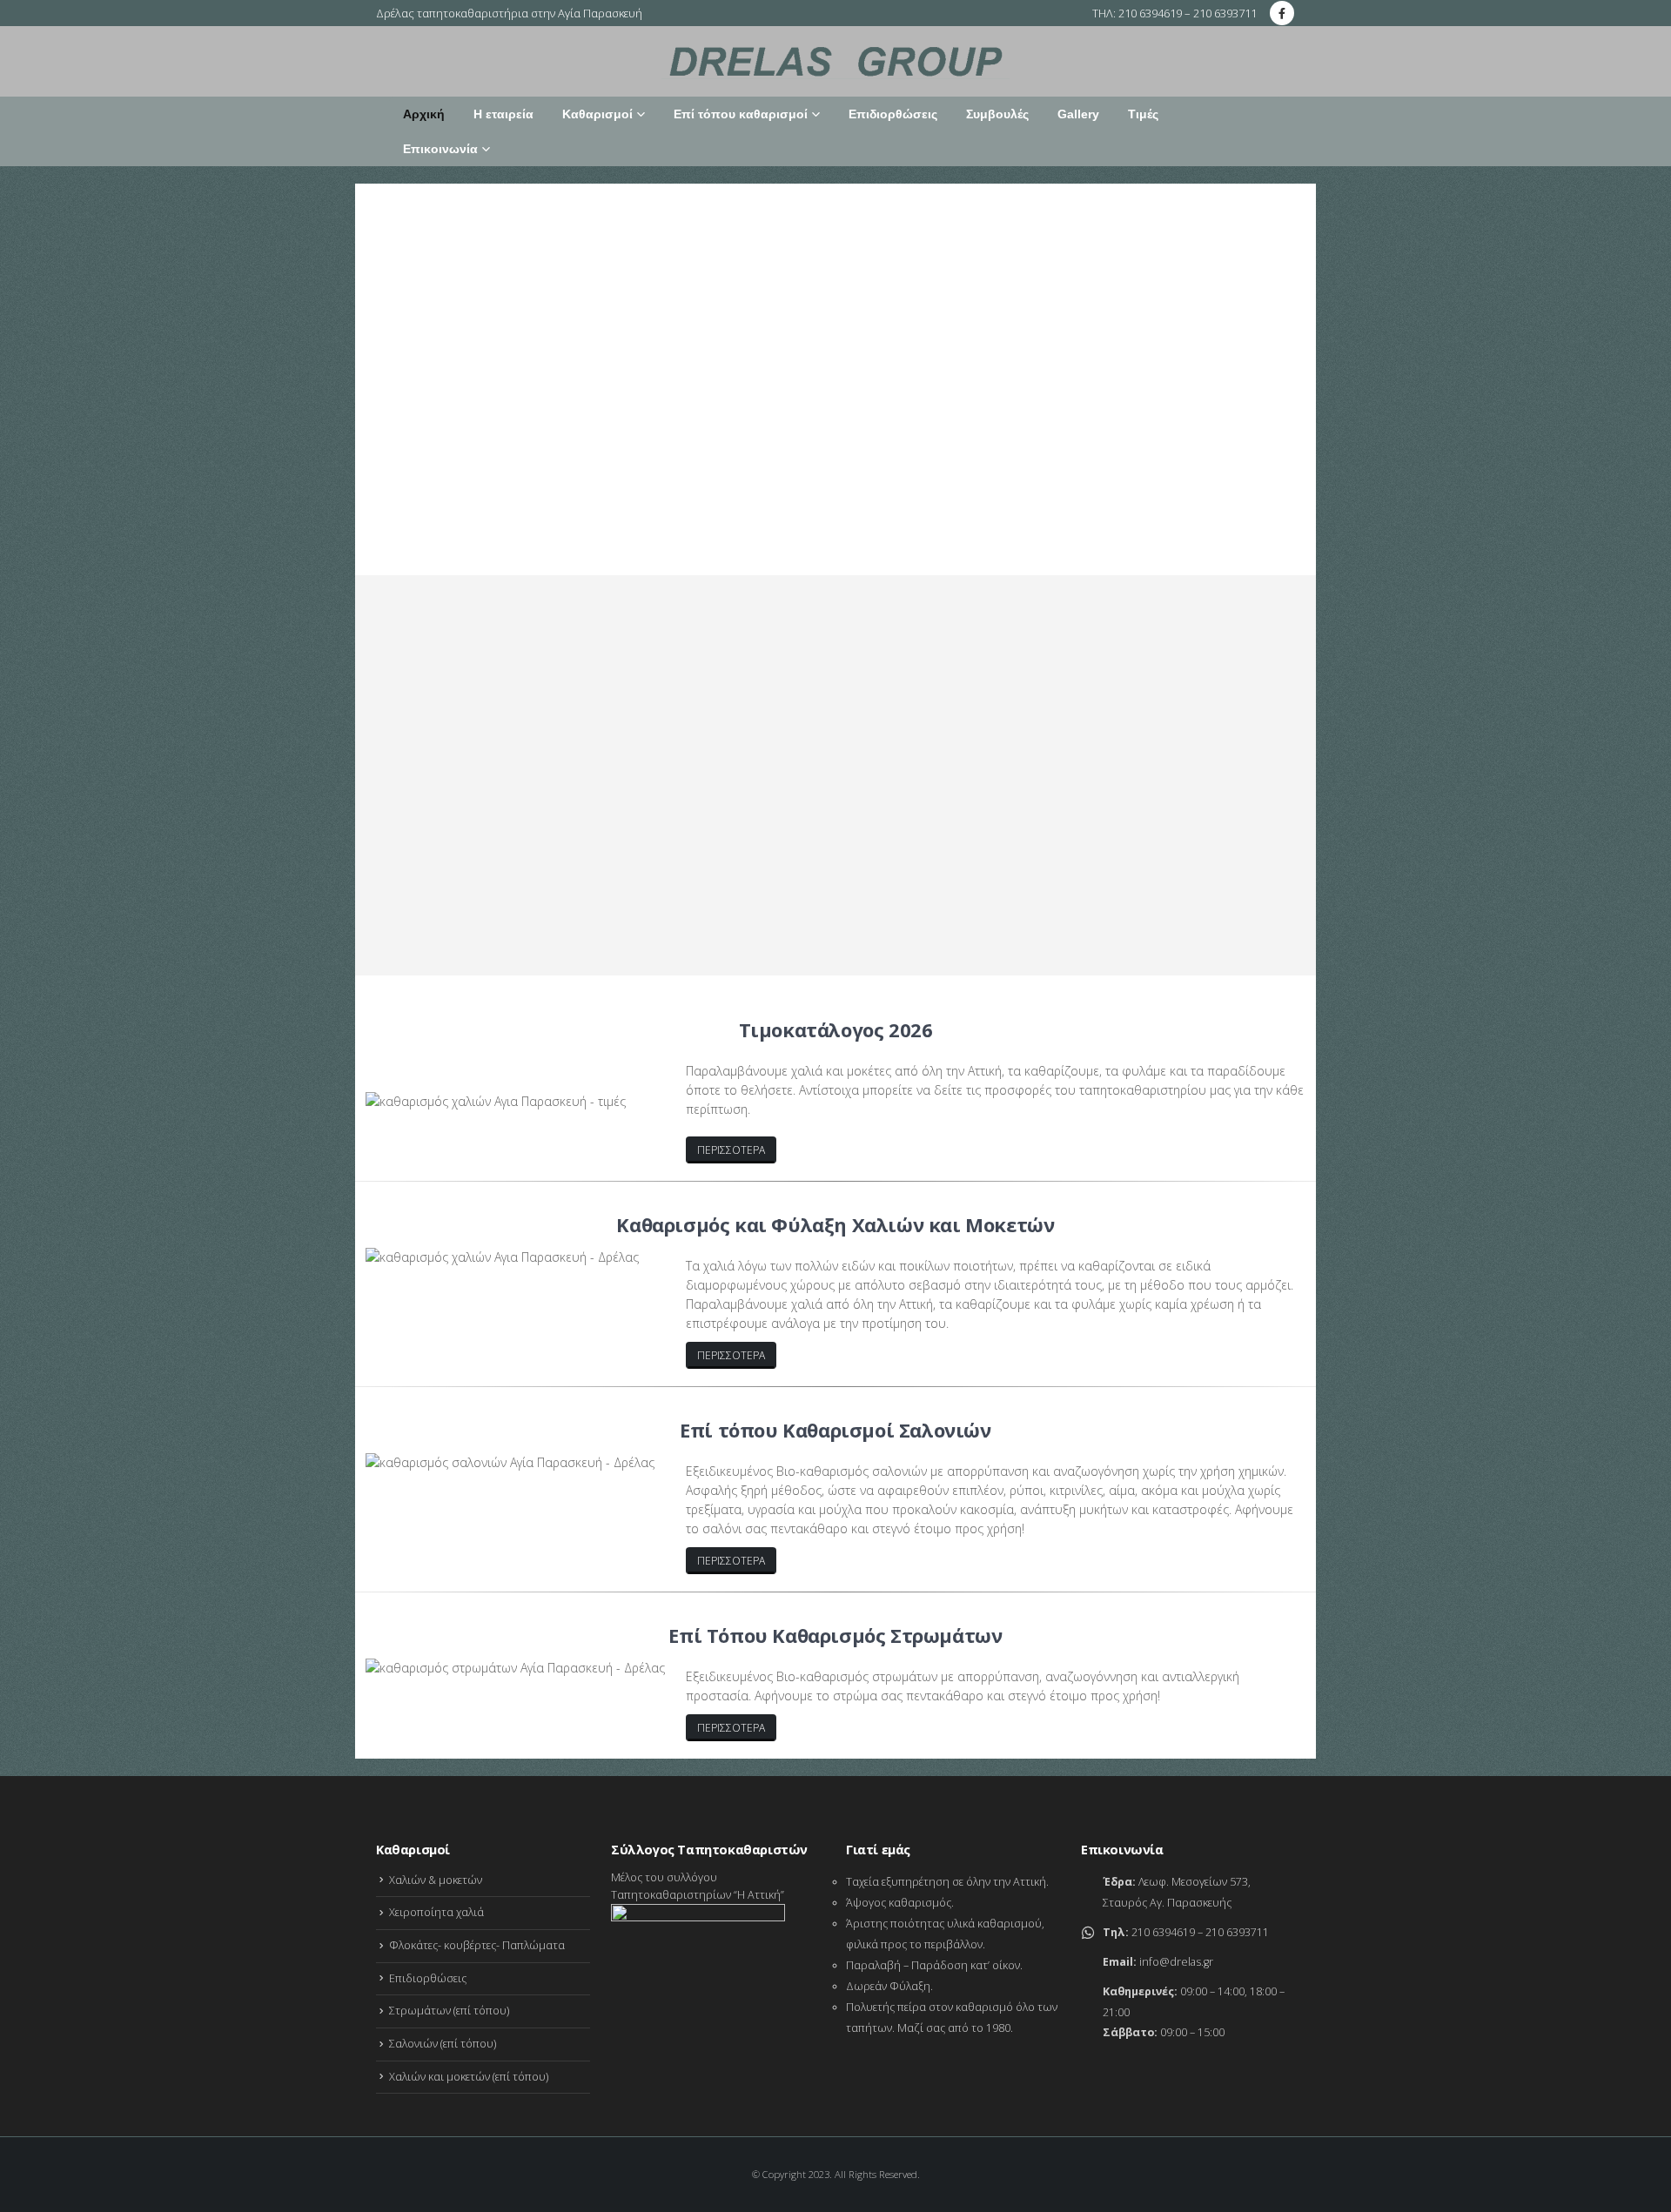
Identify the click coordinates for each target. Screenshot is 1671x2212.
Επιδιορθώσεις (893, 114)
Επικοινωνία (440, 149)
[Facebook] (1282, 13)
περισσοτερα (731, 1150)
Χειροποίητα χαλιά (436, 1912)
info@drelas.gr (1176, 1962)
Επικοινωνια (421, 901)
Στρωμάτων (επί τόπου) (449, 2011)
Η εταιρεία (503, 114)
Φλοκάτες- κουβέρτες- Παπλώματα (477, 1945)
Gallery (1078, 114)
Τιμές (1143, 114)
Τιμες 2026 (643, 901)
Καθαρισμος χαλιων (536, 901)
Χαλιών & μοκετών (436, 1880)
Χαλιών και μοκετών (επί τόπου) (469, 2077)
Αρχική (424, 114)
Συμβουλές (997, 114)
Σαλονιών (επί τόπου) (443, 2044)
